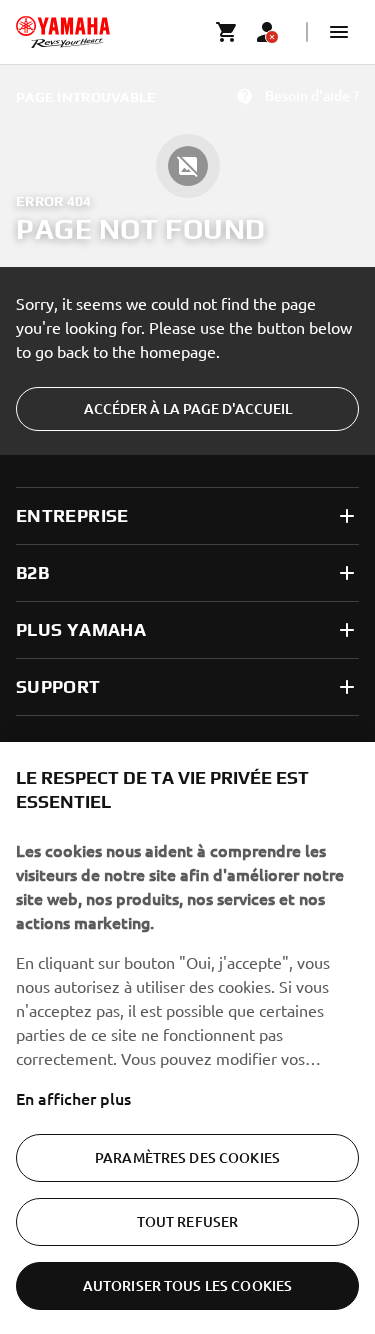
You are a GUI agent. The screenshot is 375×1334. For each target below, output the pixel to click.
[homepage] (63, 32)
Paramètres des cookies (187, 1157)
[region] (187, 1038)
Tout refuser (188, 1221)
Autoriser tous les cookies (188, 1285)
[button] (339, 32)
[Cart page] (227, 32)
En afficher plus (73, 1098)
